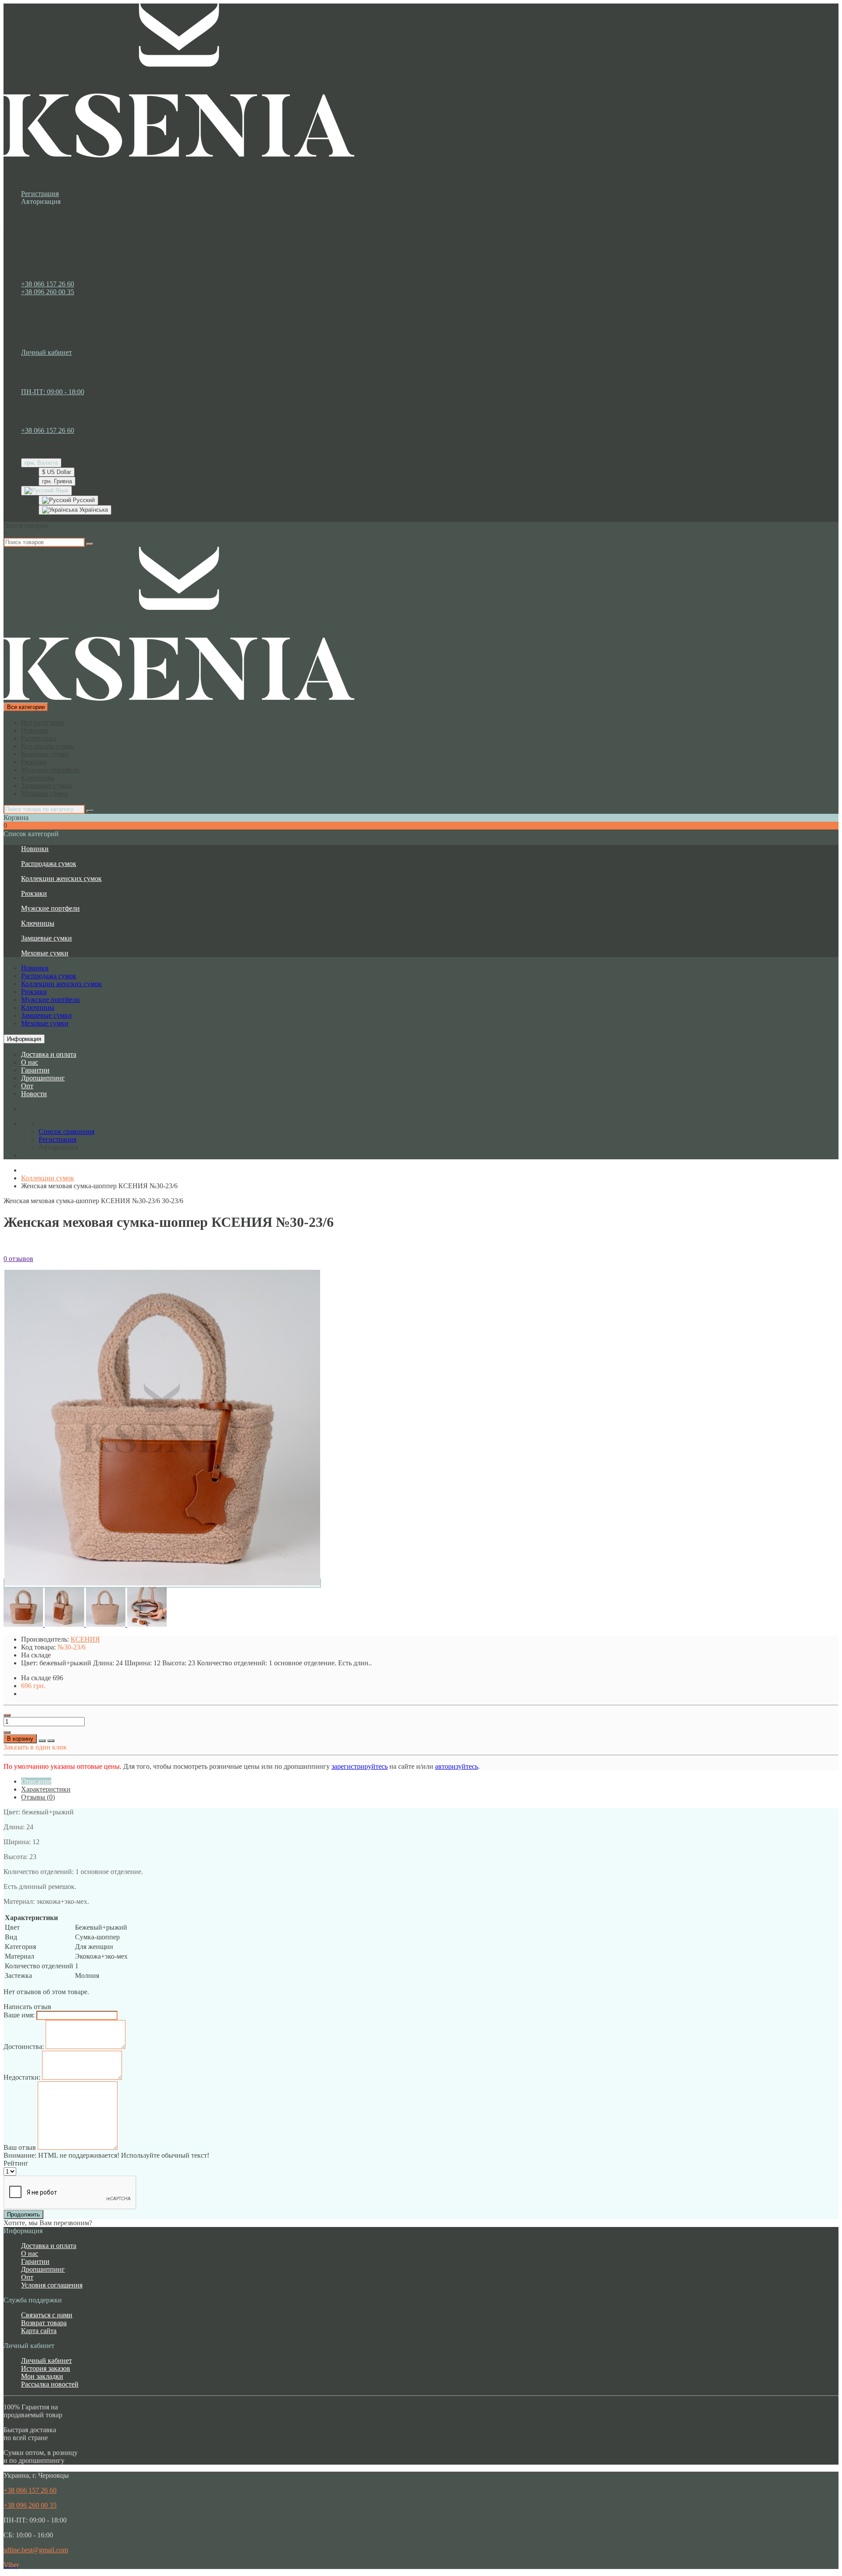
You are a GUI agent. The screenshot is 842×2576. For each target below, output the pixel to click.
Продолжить (23, 2214)
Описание (36, 1781)
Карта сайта (39, 2331)
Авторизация (41, 201)
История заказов (46, 2368)
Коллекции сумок (48, 746)
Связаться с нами (47, 2315)
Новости (34, 1094)
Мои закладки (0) (64, 360)
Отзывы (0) (38, 1797)
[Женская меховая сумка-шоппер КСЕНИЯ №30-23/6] (162, 1583)
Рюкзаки (34, 762)
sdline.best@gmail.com (36, 2550)
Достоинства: (24, 2047)
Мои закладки (42, 2376)
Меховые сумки (45, 793)
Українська (93, 510)
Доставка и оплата (49, 1054)
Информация (24, 1039)
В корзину (20, 1739)
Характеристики (46, 1789)
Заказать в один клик (35, 1747)
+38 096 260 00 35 (48, 292)
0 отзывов (18, 1259)
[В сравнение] (51, 1741)
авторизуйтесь (457, 1766)
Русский (83, 500)
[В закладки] (42, 1741)
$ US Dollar (57, 472)
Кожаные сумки (45, 754)
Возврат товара (44, 2323)
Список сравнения (66, 368)
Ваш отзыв (20, 2147)
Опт (27, 1086)
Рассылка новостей (50, 2384)
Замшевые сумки (46, 786)
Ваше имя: (19, 2015)
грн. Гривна (57, 481)
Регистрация (40, 194)
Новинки (35, 730)
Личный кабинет (46, 2360)
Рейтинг (16, 2163)
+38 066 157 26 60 (48, 284)
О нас (30, 1062)
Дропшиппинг (43, 1078)
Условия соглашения (52, 2285)
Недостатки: (22, 2077)
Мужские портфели (50, 770)
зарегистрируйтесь (360, 1766)
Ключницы (38, 778)
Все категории (43, 722)
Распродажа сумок (49, 864)
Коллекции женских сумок (61, 878)
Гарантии (35, 1070)
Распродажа (39, 738)
